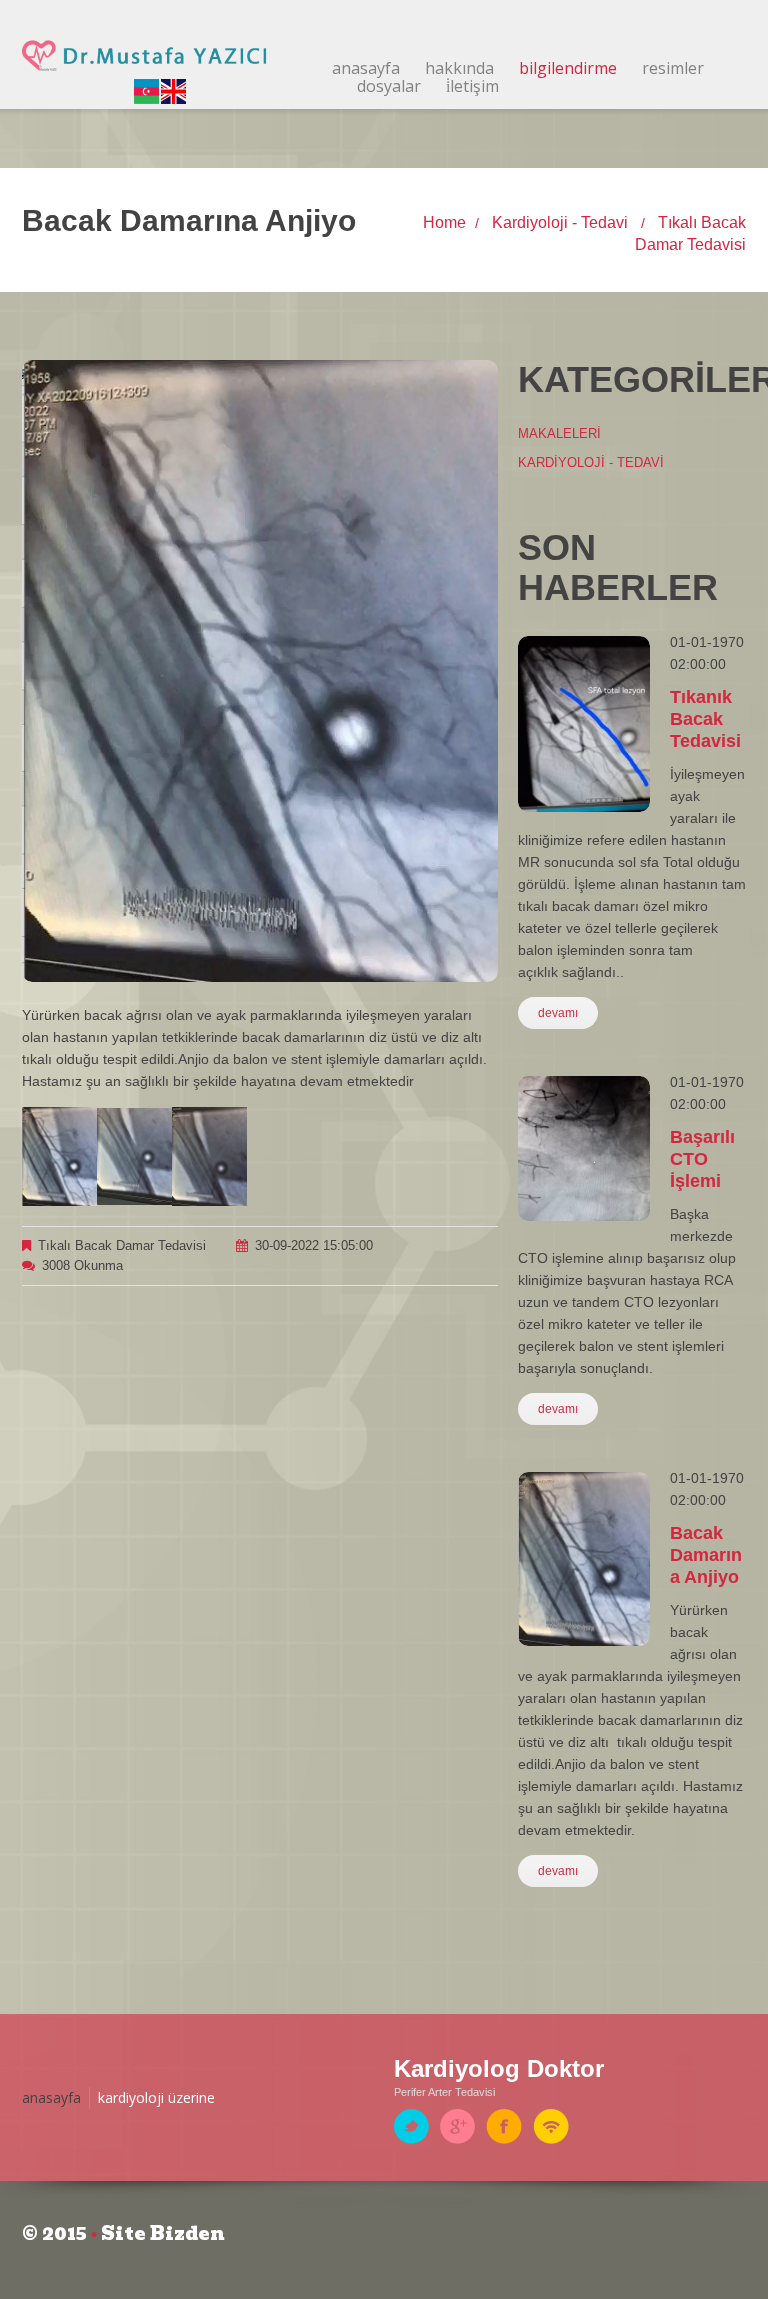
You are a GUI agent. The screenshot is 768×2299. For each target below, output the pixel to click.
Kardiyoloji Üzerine (156, 2097)
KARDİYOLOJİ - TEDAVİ (591, 462)
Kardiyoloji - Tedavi (562, 222)
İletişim (472, 86)
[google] (457, 2125)
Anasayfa (366, 68)
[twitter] (411, 2125)
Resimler (673, 68)
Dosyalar (389, 86)
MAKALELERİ (559, 433)
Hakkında (459, 68)
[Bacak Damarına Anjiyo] (59, 1155)
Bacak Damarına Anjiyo (706, 1555)
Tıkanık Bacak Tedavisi (705, 719)
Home (444, 222)
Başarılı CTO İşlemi (702, 1159)
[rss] (551, 2125)
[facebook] (504, 2125)
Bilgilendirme (568, 68)
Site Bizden (163, 2233)
